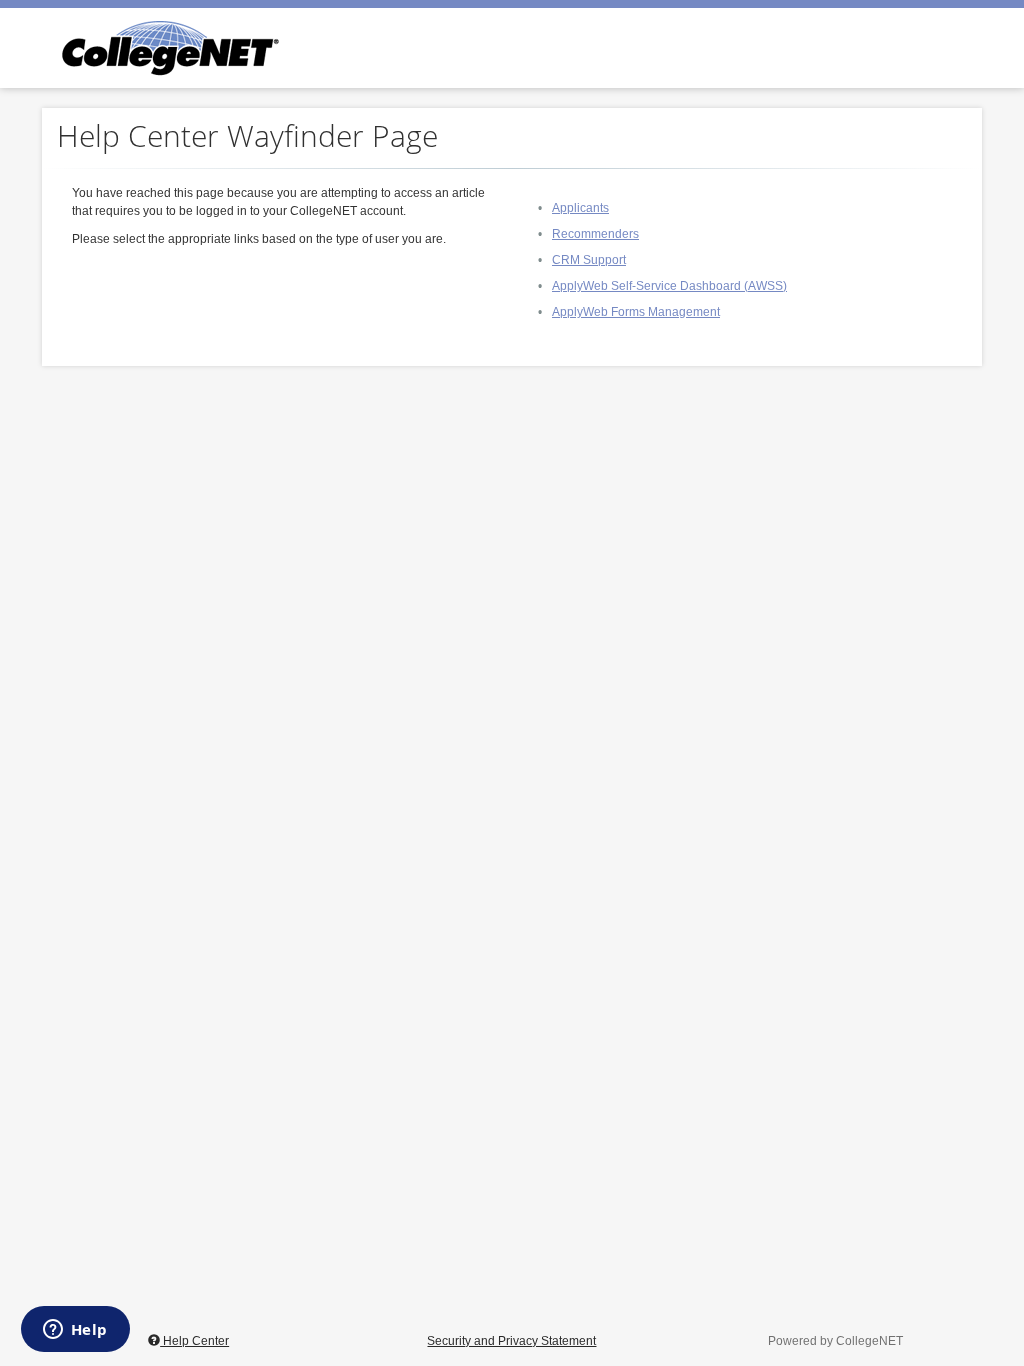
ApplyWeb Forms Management (636, 312)
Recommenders (595, 234)
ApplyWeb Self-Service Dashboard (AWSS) (669, 286)
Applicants (580, 208)
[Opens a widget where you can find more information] (75, 1331)
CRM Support (589, 260)
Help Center (194, 1341)
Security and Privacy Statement (511, 1341)
